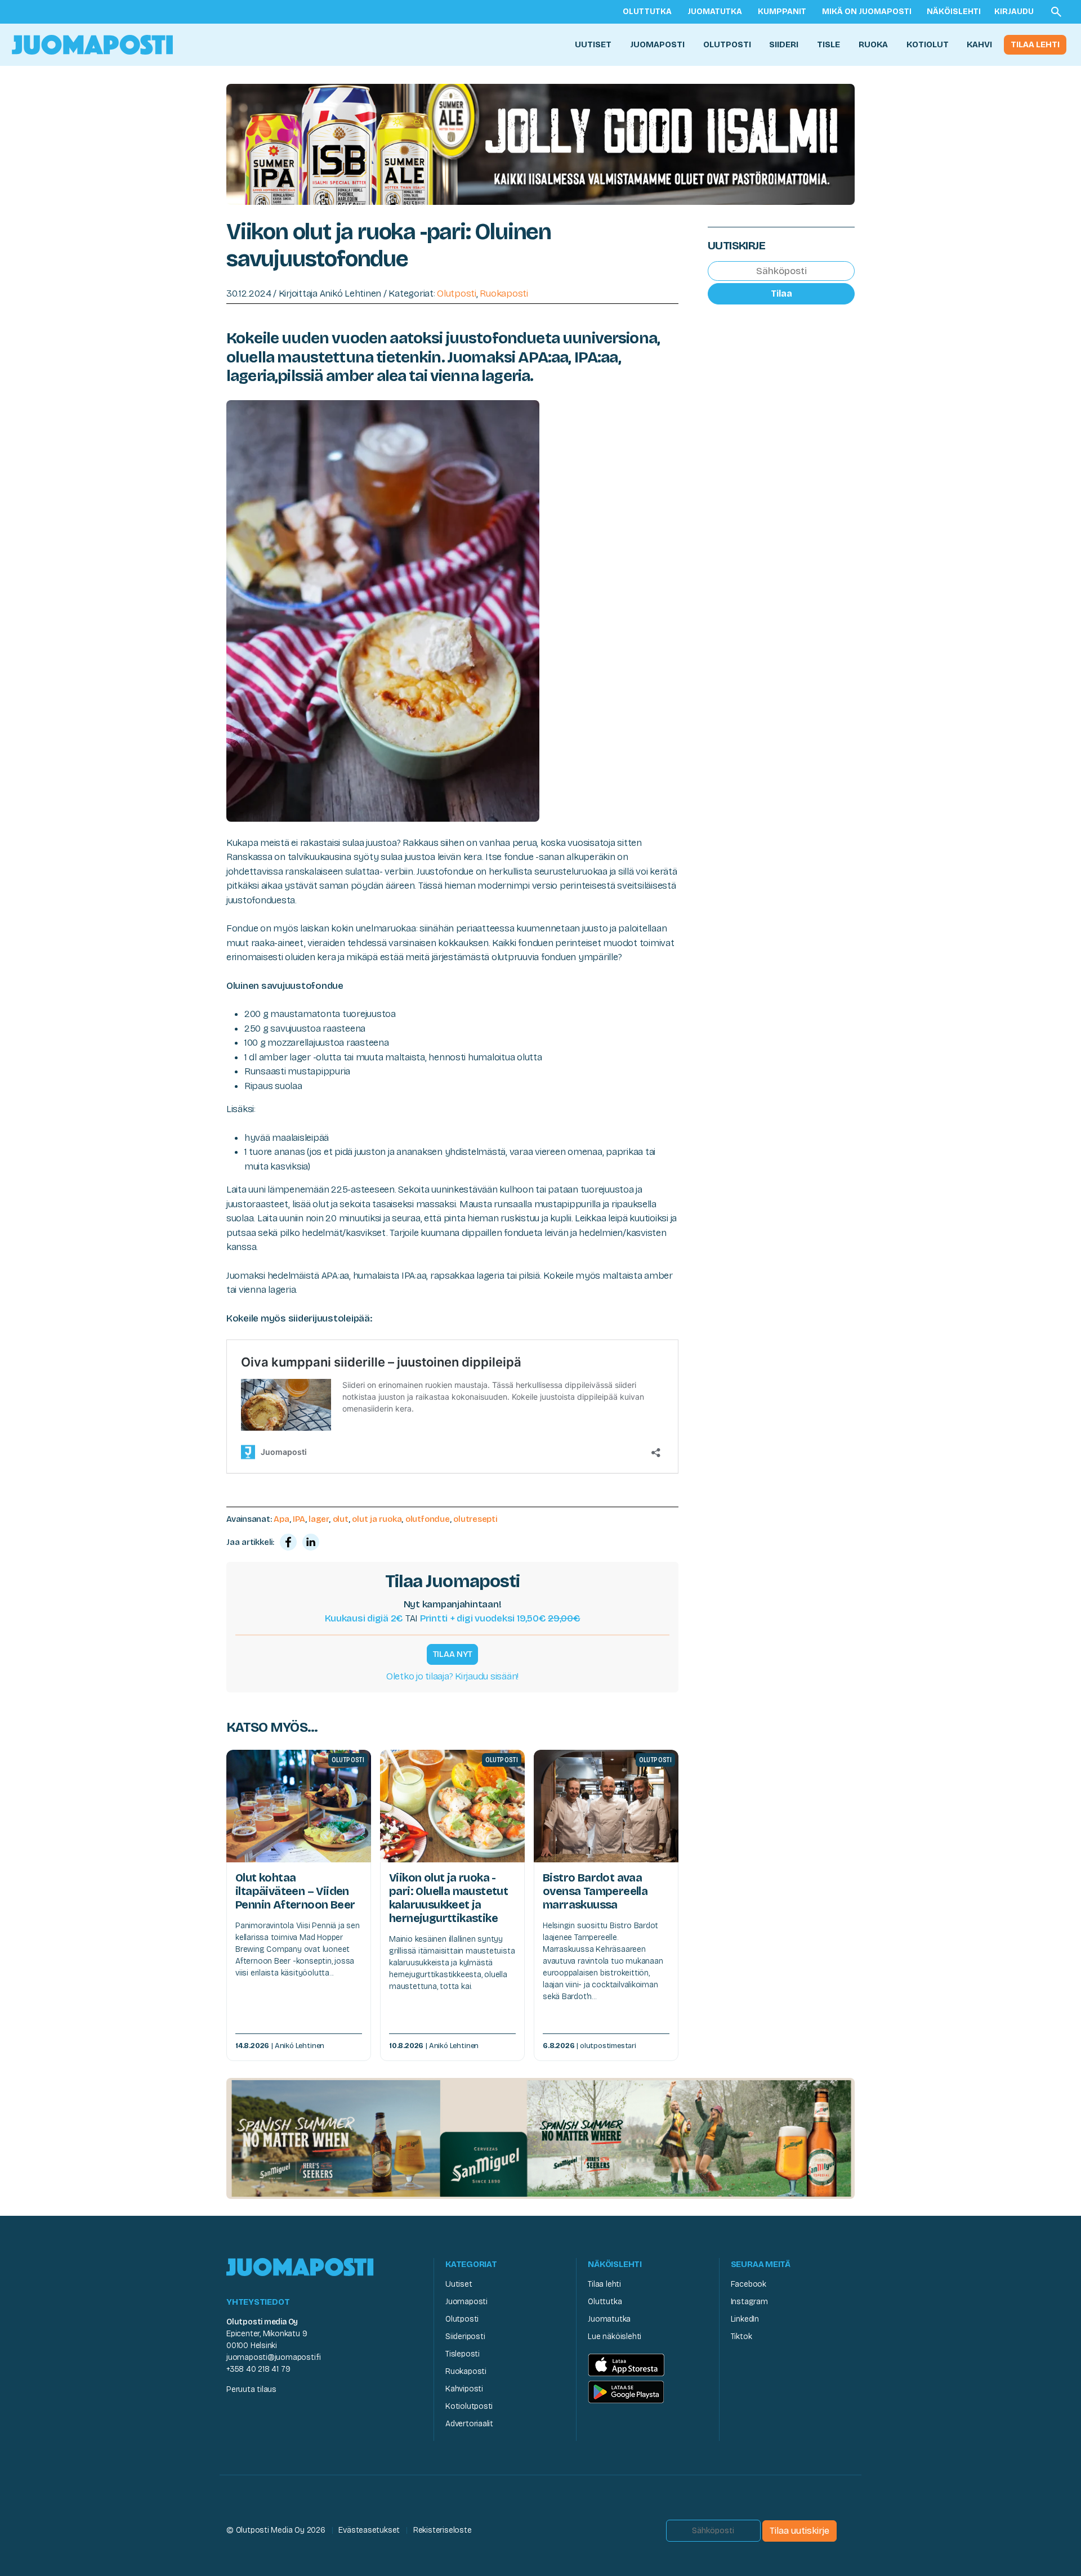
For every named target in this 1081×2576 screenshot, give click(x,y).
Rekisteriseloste (443, 2530)
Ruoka (873, 44)
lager (319, 1519)
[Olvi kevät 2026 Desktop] (540, 143)
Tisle (828, 44)
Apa (281, 1519)
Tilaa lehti (1035, 44)
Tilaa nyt (453, 1654)
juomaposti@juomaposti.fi (274, 2357)
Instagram (749, 2302)
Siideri (784, 44)
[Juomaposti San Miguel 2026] (540, 2138)
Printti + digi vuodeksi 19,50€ (500, 1618)
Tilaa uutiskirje (799, 2531)
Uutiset (593, 44)
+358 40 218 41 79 (258, 2369)
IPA (299, 1519)
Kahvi (979, 44)
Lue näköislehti (615, 2337)
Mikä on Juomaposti (867, 12)
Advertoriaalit (469, 2424)
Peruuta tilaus (251, 2389)
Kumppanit (782, 12)
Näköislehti (954, 12)
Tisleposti (463, 2354)
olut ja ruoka (377, 1519)
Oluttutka (647, 12)
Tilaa (781, 294)
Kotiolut (928, 44)
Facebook (749, 2284)
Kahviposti (464, 2389)
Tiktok (741, 2337)
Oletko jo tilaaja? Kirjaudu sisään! (452, 1676)
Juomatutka (715, 12)
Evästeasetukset (369, 2530)
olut (341, 1519)
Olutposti (727, 44)
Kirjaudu (1014, 12)
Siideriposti (465, 2337)
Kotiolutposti (469, 2406)
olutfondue (428, 1519)
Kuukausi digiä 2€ (364, 1618)
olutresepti (475, 1519)
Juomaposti (657, 44)
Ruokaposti (504, 294)
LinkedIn (745, 2319)
